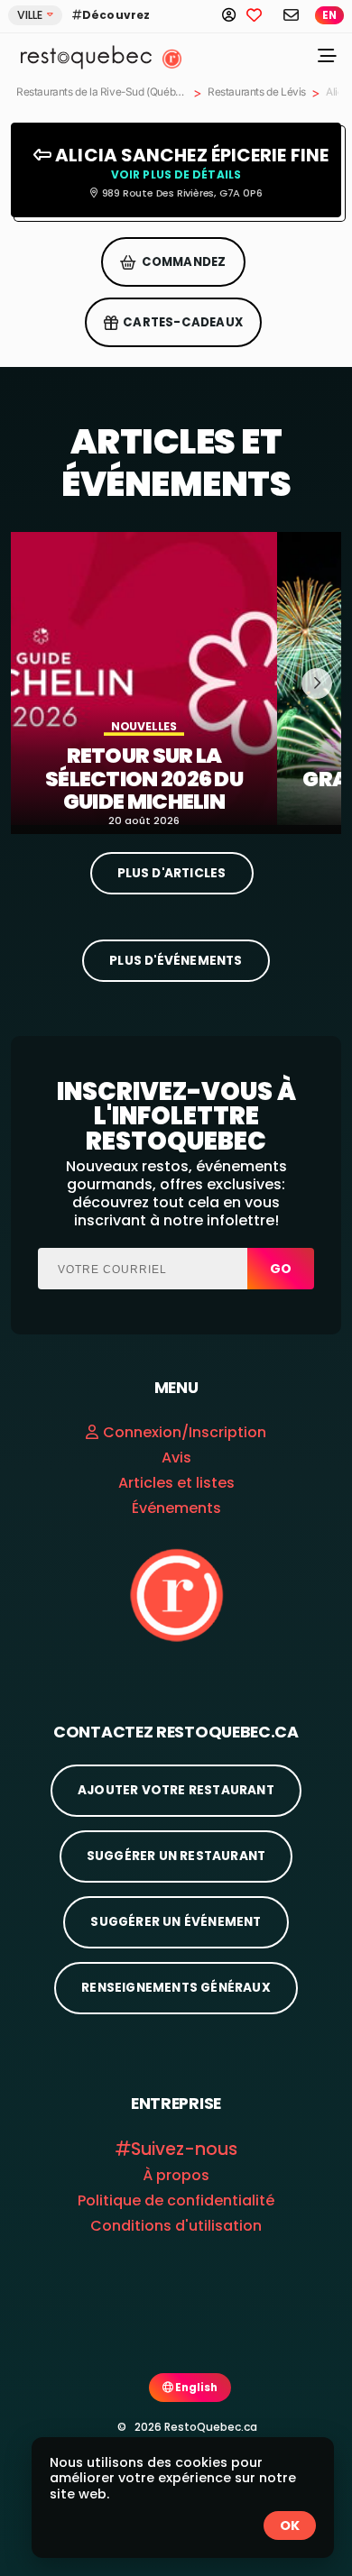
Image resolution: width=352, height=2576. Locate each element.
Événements (176, 1508)
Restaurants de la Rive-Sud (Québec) (102, 92)
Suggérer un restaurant (176, 1856)
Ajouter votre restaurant (176, 1790)
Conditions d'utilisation (176, 2226)
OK (290, 2526)
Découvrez (116, 15)
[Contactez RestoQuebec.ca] (291, 14)
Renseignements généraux (176, 1988)
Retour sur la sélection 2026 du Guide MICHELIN (144, 779)
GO (281, 1269)
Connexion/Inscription (185, 1432)
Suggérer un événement (176, 1922)
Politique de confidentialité (176, 2200)
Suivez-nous (184, 2149)
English (195, 2388)
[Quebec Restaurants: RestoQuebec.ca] (79, 55)
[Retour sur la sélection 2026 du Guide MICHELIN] (144, 678)
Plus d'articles (172, 873)
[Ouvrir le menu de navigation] (327, 58)
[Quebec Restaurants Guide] (176, 1595)
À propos (176, 2175)
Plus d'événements (176, 961)
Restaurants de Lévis (257, 92)
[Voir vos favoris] (261, 14)
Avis (176, 1458)
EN (329, 15)
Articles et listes (176, 1483)
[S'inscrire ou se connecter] (234, 14)
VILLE (30, 15)
